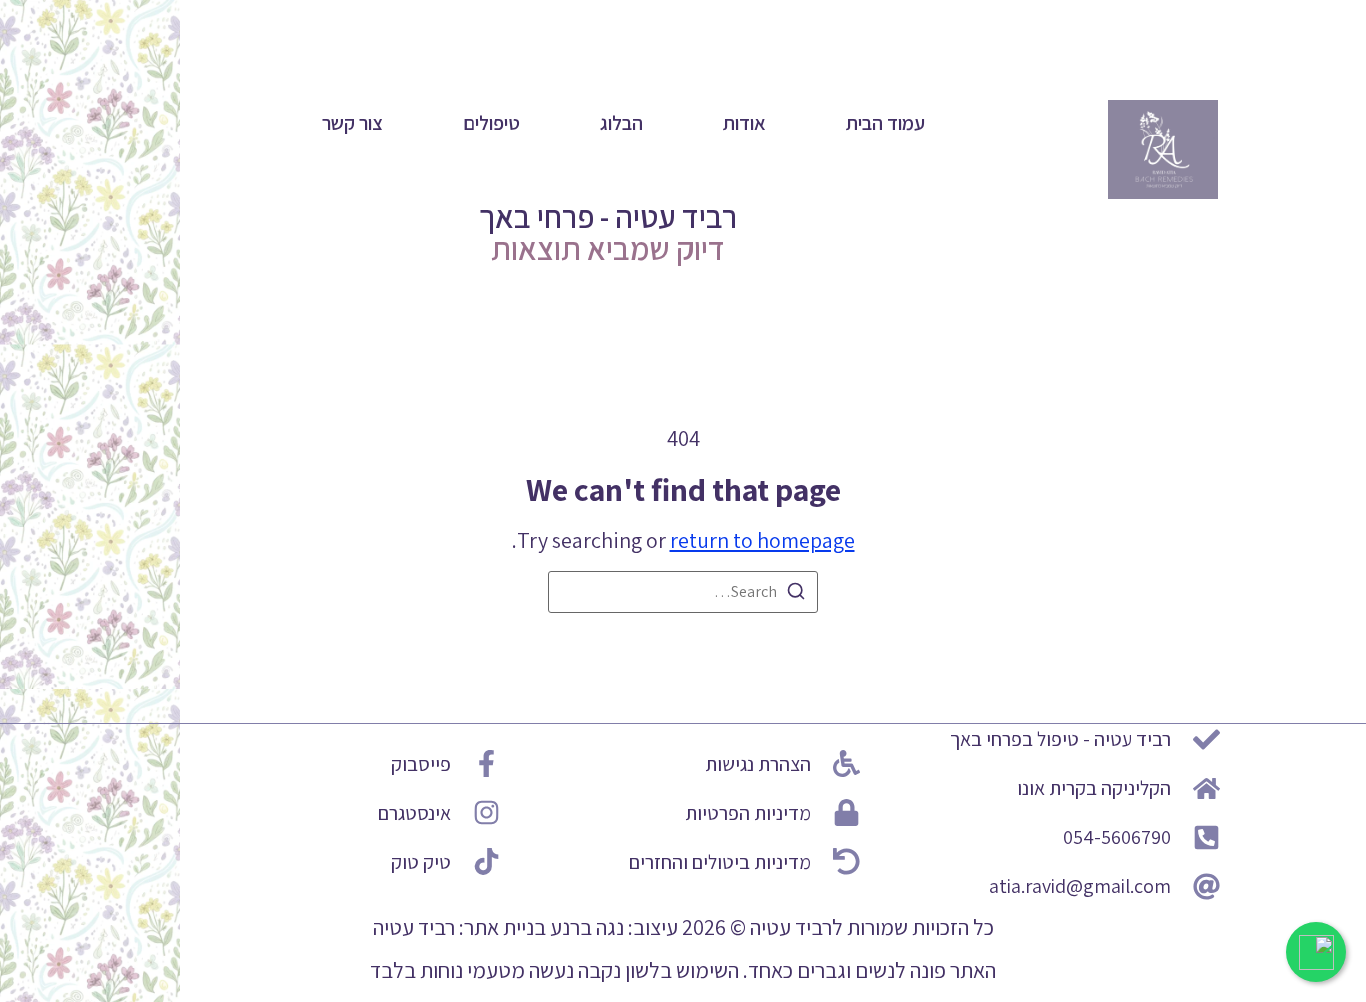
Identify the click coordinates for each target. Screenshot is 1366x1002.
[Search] (796, 594)
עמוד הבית (885, 123)
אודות (744, 123)
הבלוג (621, 123)
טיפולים (491, 123)
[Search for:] (683, 592)
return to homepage (762, 540)
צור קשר (352, 123)
